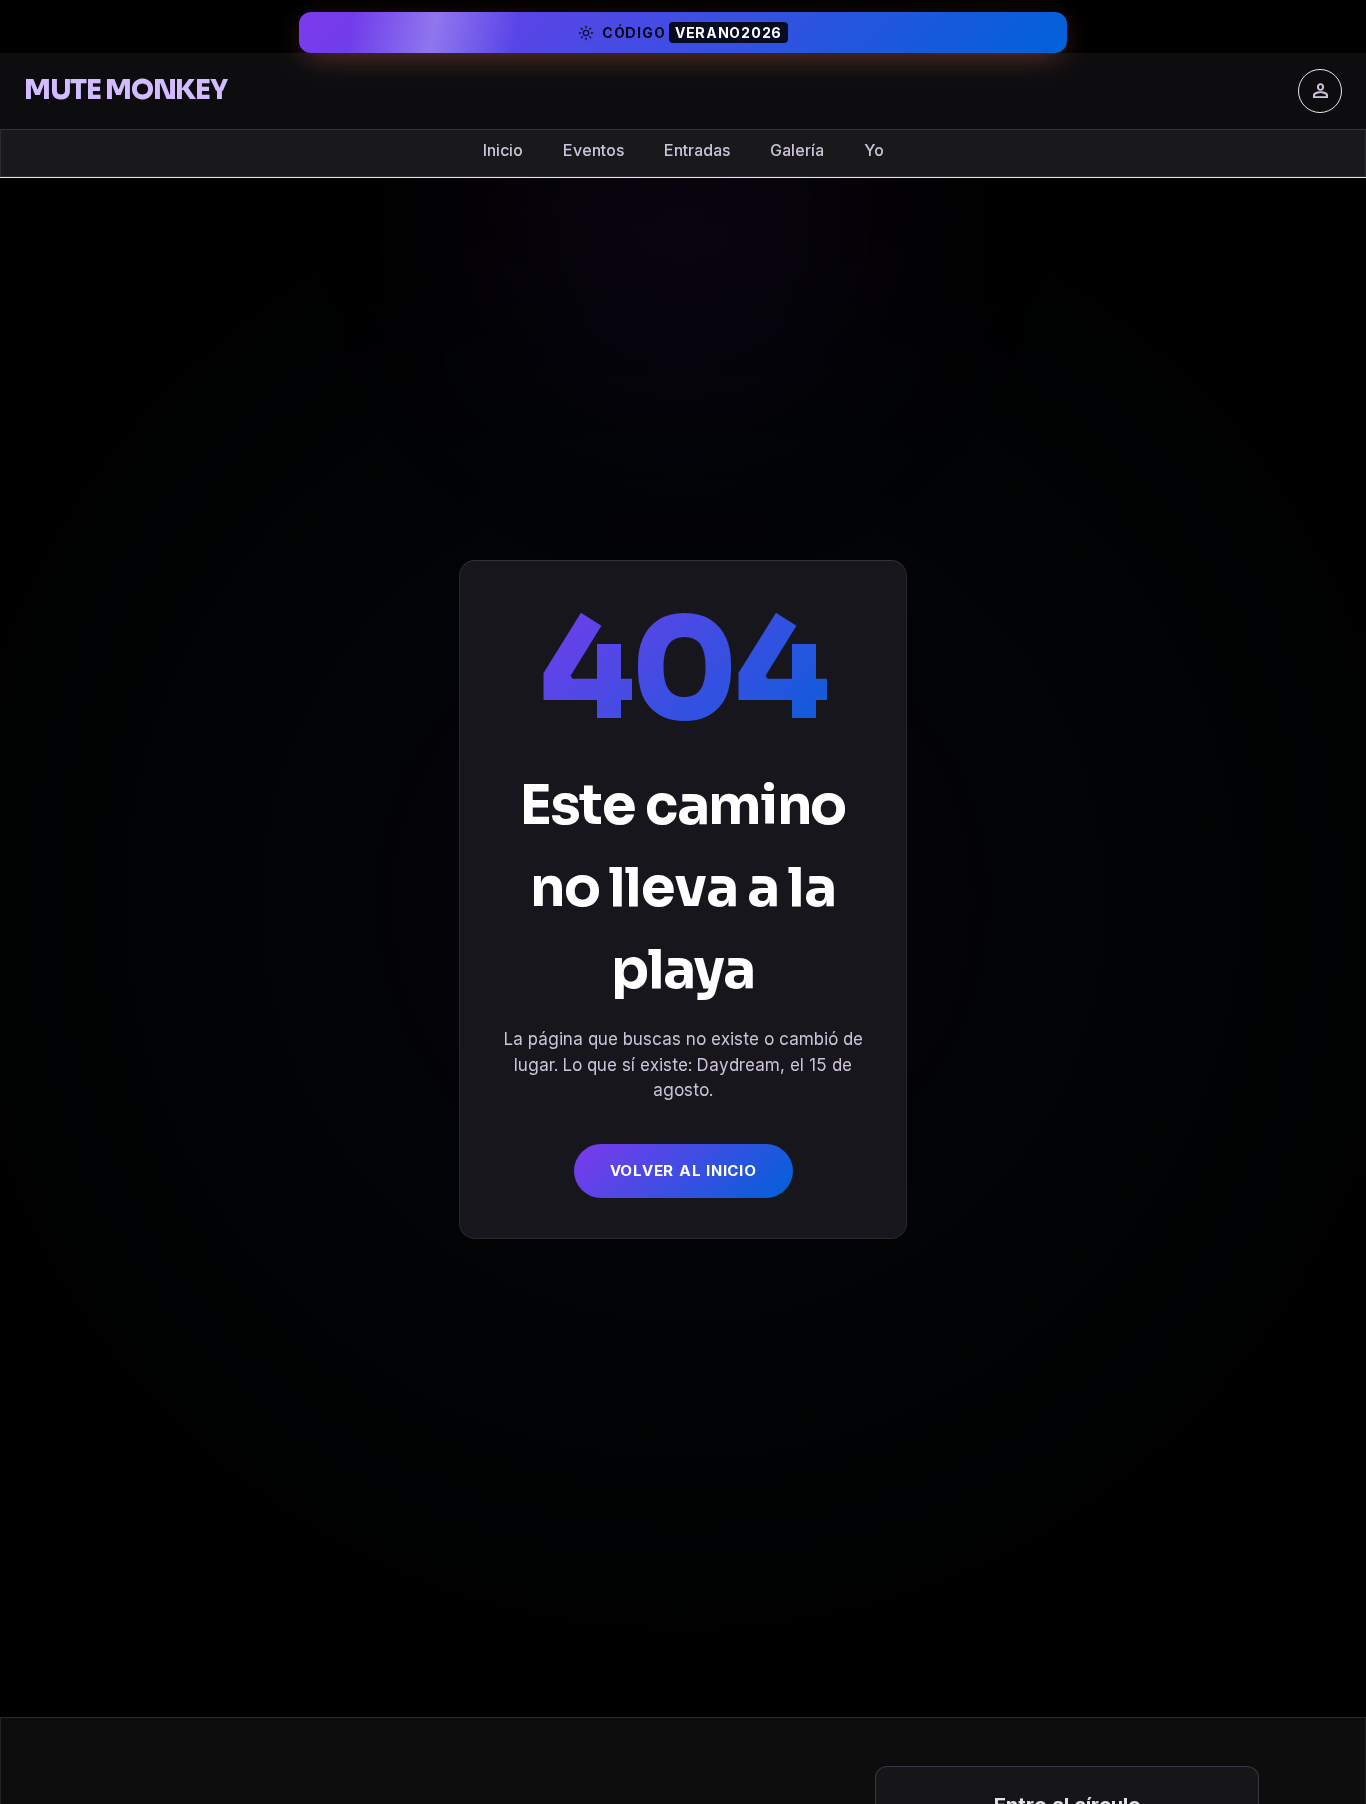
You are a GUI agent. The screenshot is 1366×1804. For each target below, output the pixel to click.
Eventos (593, 150)
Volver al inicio (683, 1170)
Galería (797, 150)
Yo (874, 150)
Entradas (697, 150)
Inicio (503, 150)
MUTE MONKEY (125, 90)
